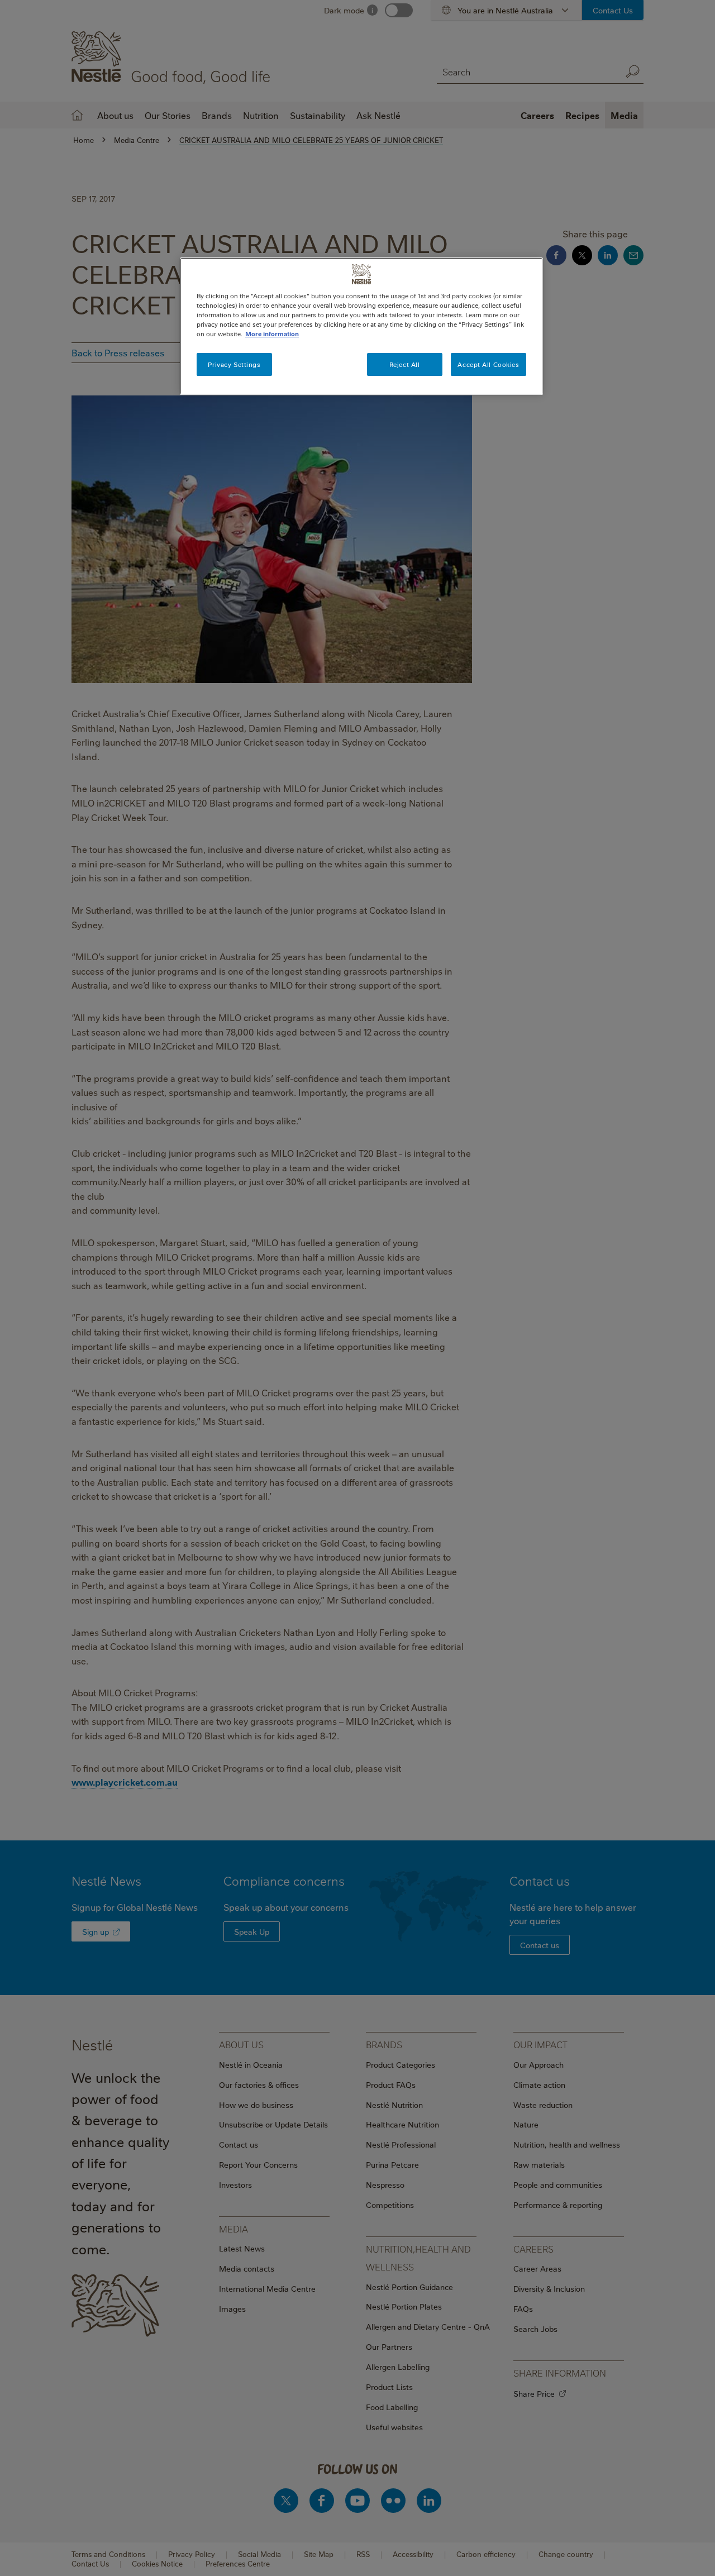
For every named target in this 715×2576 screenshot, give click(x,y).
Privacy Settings (234, 364)
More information (272, 334)
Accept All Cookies (488, 364)
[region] (361, 326)
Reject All (405, 364)
